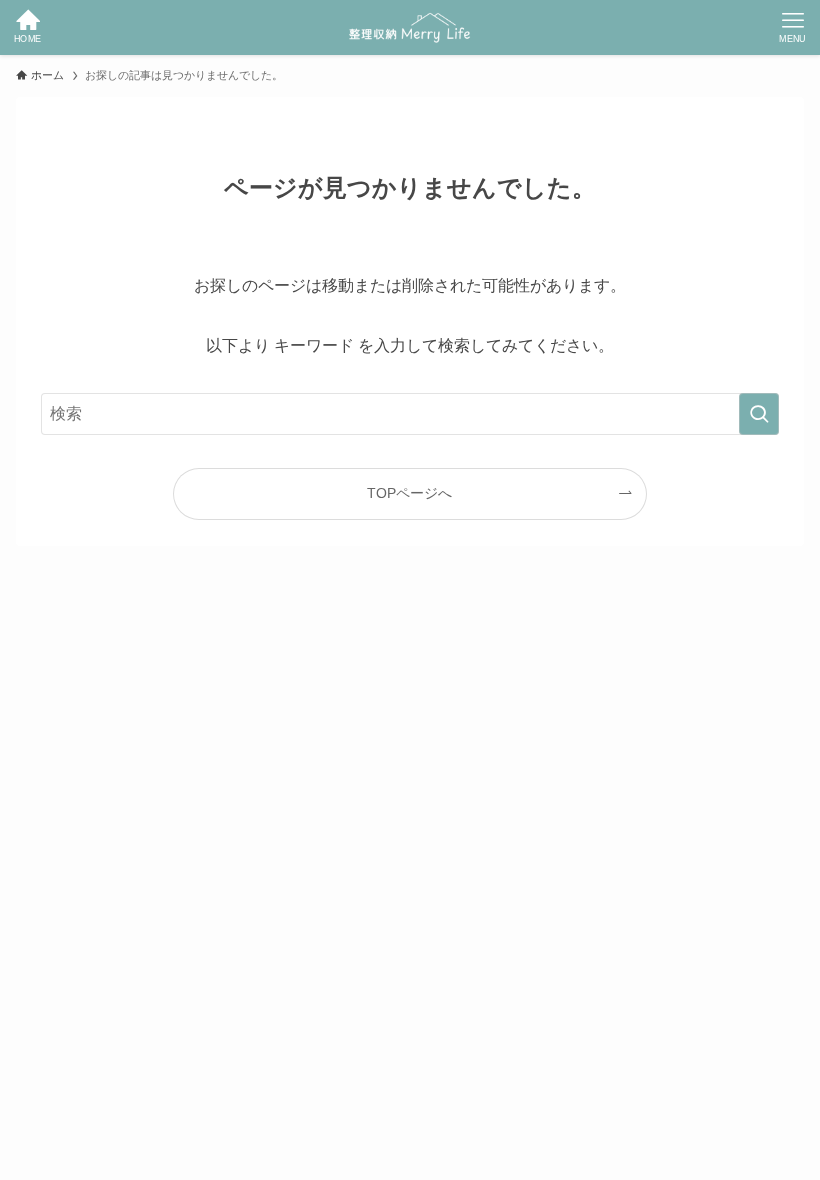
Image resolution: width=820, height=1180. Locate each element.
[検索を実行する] (759, 414)
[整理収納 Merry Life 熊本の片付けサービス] (410, 27)
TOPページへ (409, 493)
